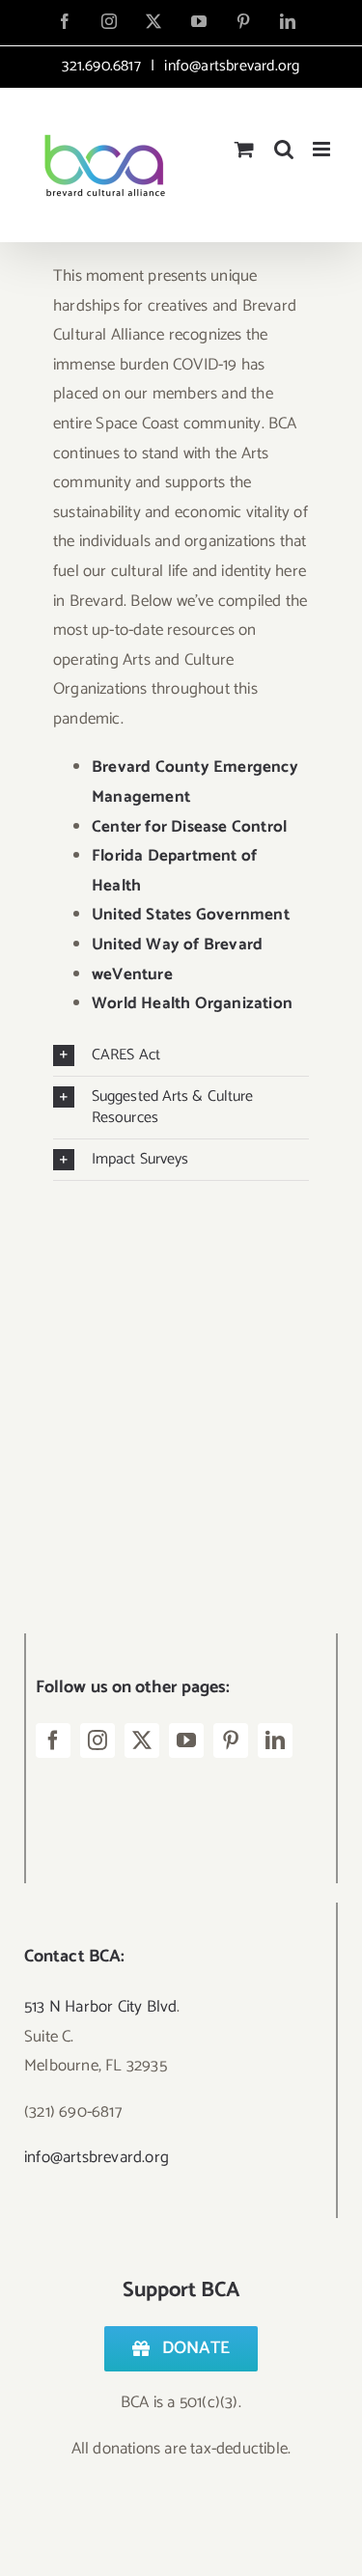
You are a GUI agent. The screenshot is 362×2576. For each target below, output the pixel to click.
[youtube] (186, 1740)
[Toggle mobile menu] (323, 149)
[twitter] (142, 1740)
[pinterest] (231, 1740)
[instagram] (97, 1740)
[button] (181, 1055)
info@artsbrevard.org (230, 66)
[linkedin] (275, 1740)
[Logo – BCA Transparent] (169, 1242)
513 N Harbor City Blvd (100, 2007)
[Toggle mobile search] (284, 149)
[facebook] (53, 1740)
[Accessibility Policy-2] (169, 1450)
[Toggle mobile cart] (244, 149)
